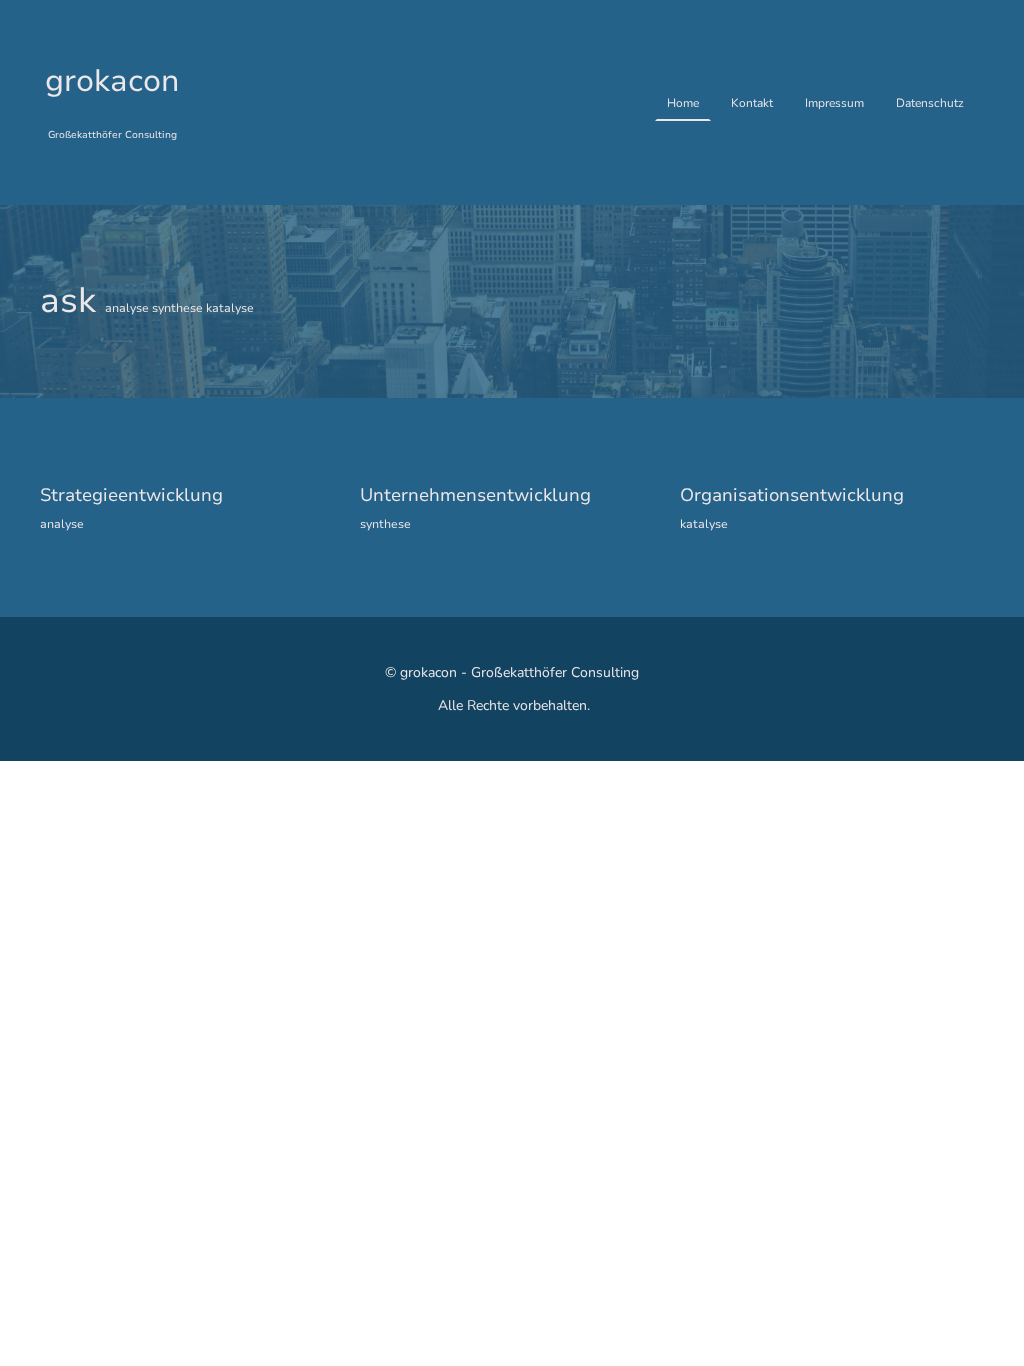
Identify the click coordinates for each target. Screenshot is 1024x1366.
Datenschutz (930, 103)
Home (683, 103)
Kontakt (752, 103)
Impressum (834, 103)
